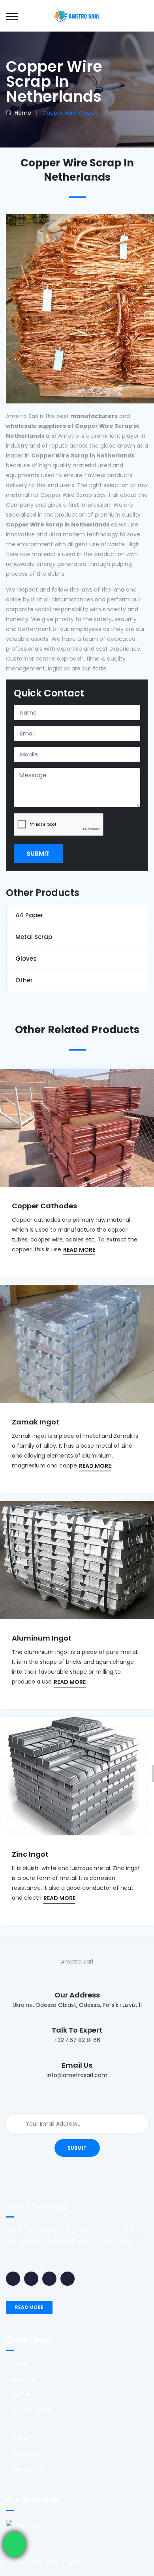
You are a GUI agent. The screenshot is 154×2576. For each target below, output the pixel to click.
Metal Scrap (34, 937)
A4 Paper (29, 915)
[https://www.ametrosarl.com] (77, 16)
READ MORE (79, 1250)
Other (24, 980)
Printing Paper (31, 2409)
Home (21, 113)
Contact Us (28, 2454)
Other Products (33, 2424)
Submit (38, 854)
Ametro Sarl (76, 2562)
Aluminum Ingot (42, 1638)
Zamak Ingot (36, 1422)
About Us (24, 2379)
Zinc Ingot (30, 1854)
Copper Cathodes (44, 1206)
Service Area (29, 2469)
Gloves (26, 959)
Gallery (22, 2439)
